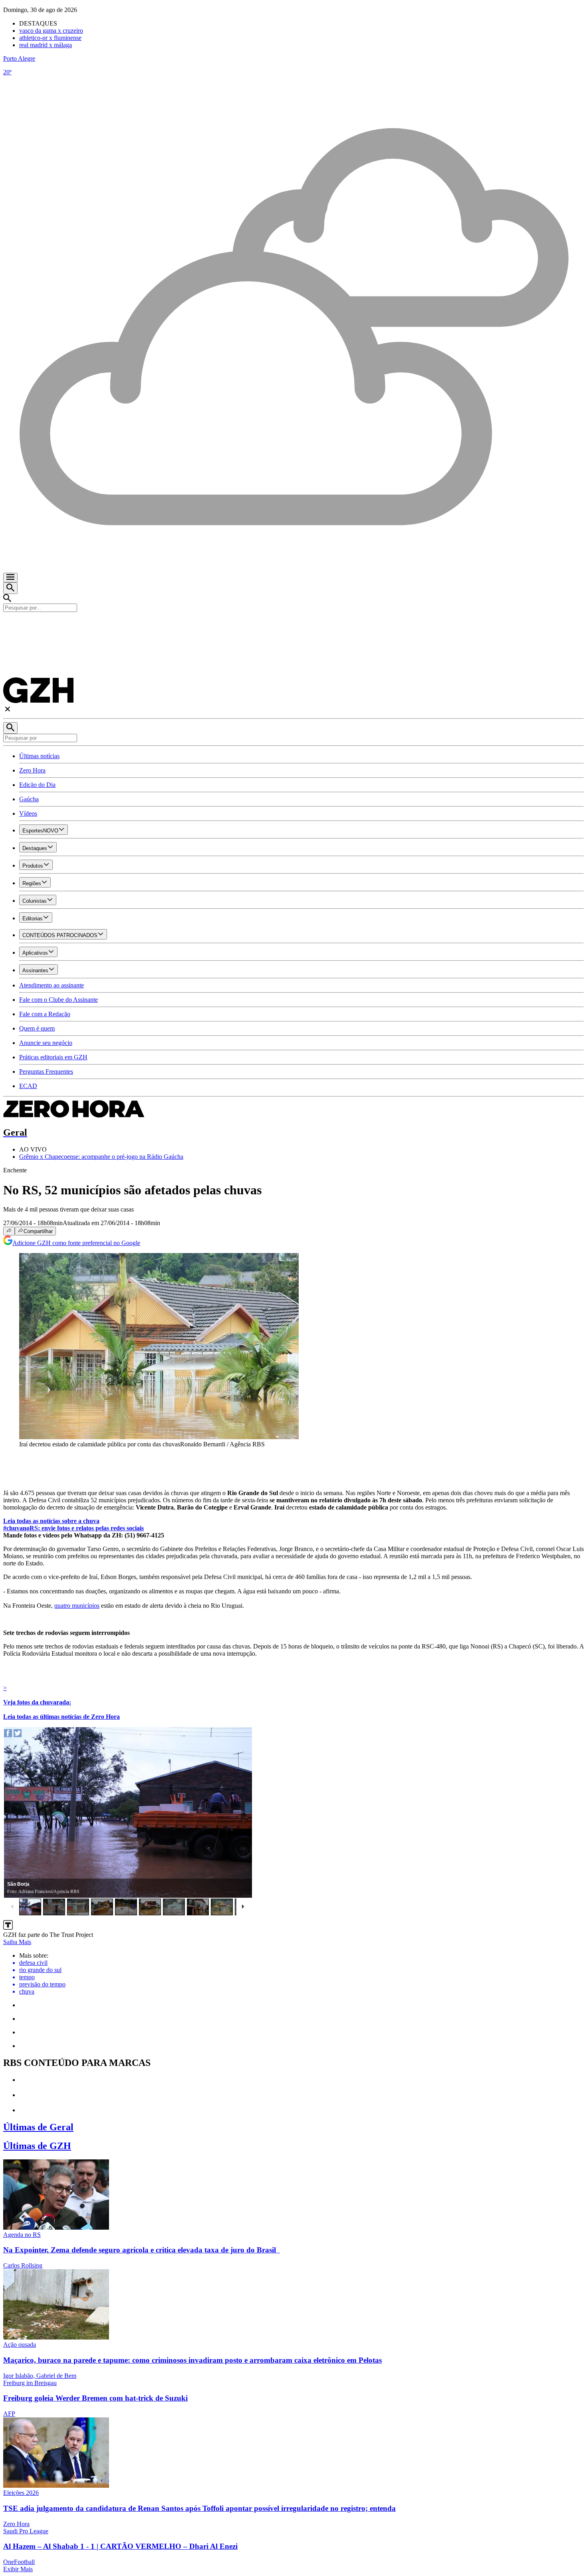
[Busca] (10, 588)
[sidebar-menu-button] (10, 578)
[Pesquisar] (10, 728)
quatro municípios (77, 1606)
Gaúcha (29, 799)
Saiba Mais (17, 1942)
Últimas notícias (39, 756)
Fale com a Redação (45, 1014)
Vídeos (28, 813)
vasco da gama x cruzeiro (51, 31)
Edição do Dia (37, 785)
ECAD (28, 1086)
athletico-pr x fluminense (50, 38)
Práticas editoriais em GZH (53, 1057)
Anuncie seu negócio (46, 1043)
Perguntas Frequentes (46, 1072)
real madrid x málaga (46, 45)
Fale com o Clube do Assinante (59, 1000)
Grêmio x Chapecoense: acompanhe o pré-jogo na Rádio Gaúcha (101, 1157)
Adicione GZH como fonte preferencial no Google (76, 1243)
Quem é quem (37, 1028)
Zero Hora (32, 770)
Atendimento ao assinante (52, 985)
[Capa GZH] (293, 626)
